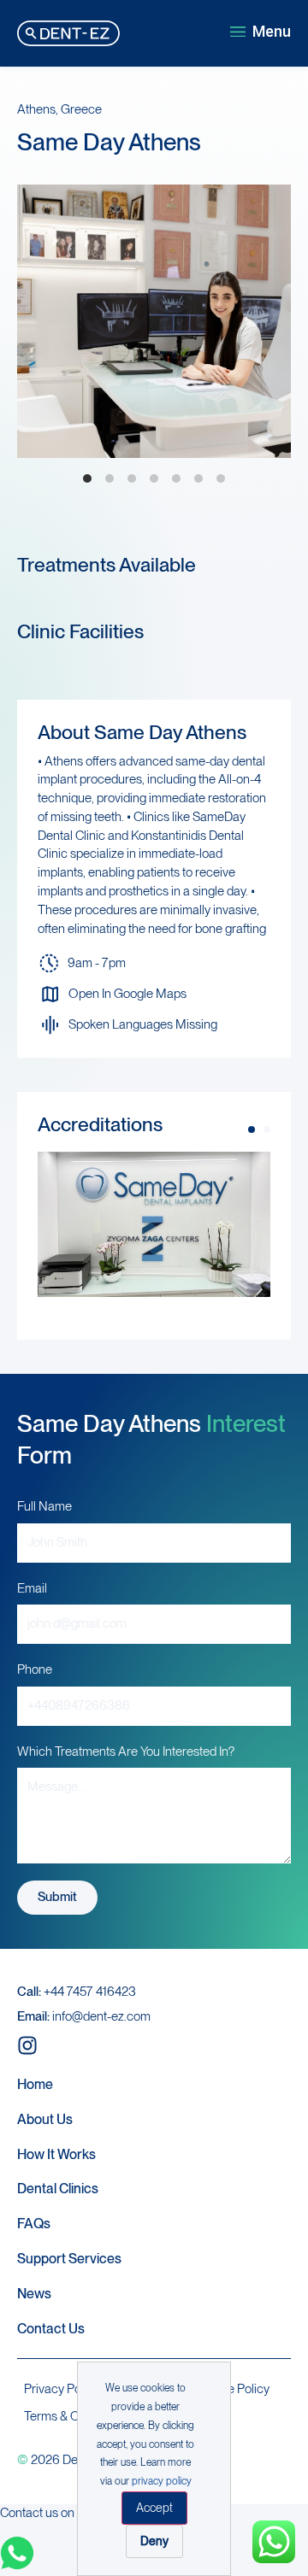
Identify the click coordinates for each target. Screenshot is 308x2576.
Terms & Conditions (76, 2416)
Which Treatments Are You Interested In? (126, 1752)
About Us (45, 2119)
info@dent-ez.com (84, 2016)
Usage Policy (234, 2389)
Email (32, 1588)
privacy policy (162, 2481)
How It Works (56, 2154)
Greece (81, 109)
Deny (154, 2541)
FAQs (34, 2224)
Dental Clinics (58, 2189)
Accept (154, 2508)
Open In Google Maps (127, 994)
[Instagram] (27, 2045)
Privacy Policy (62, 2389)
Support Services (69, 2259)
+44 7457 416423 (77, 1992)
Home (35, 2084)
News (34, 2294)
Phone (35, 1669)
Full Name (44, 1506)
